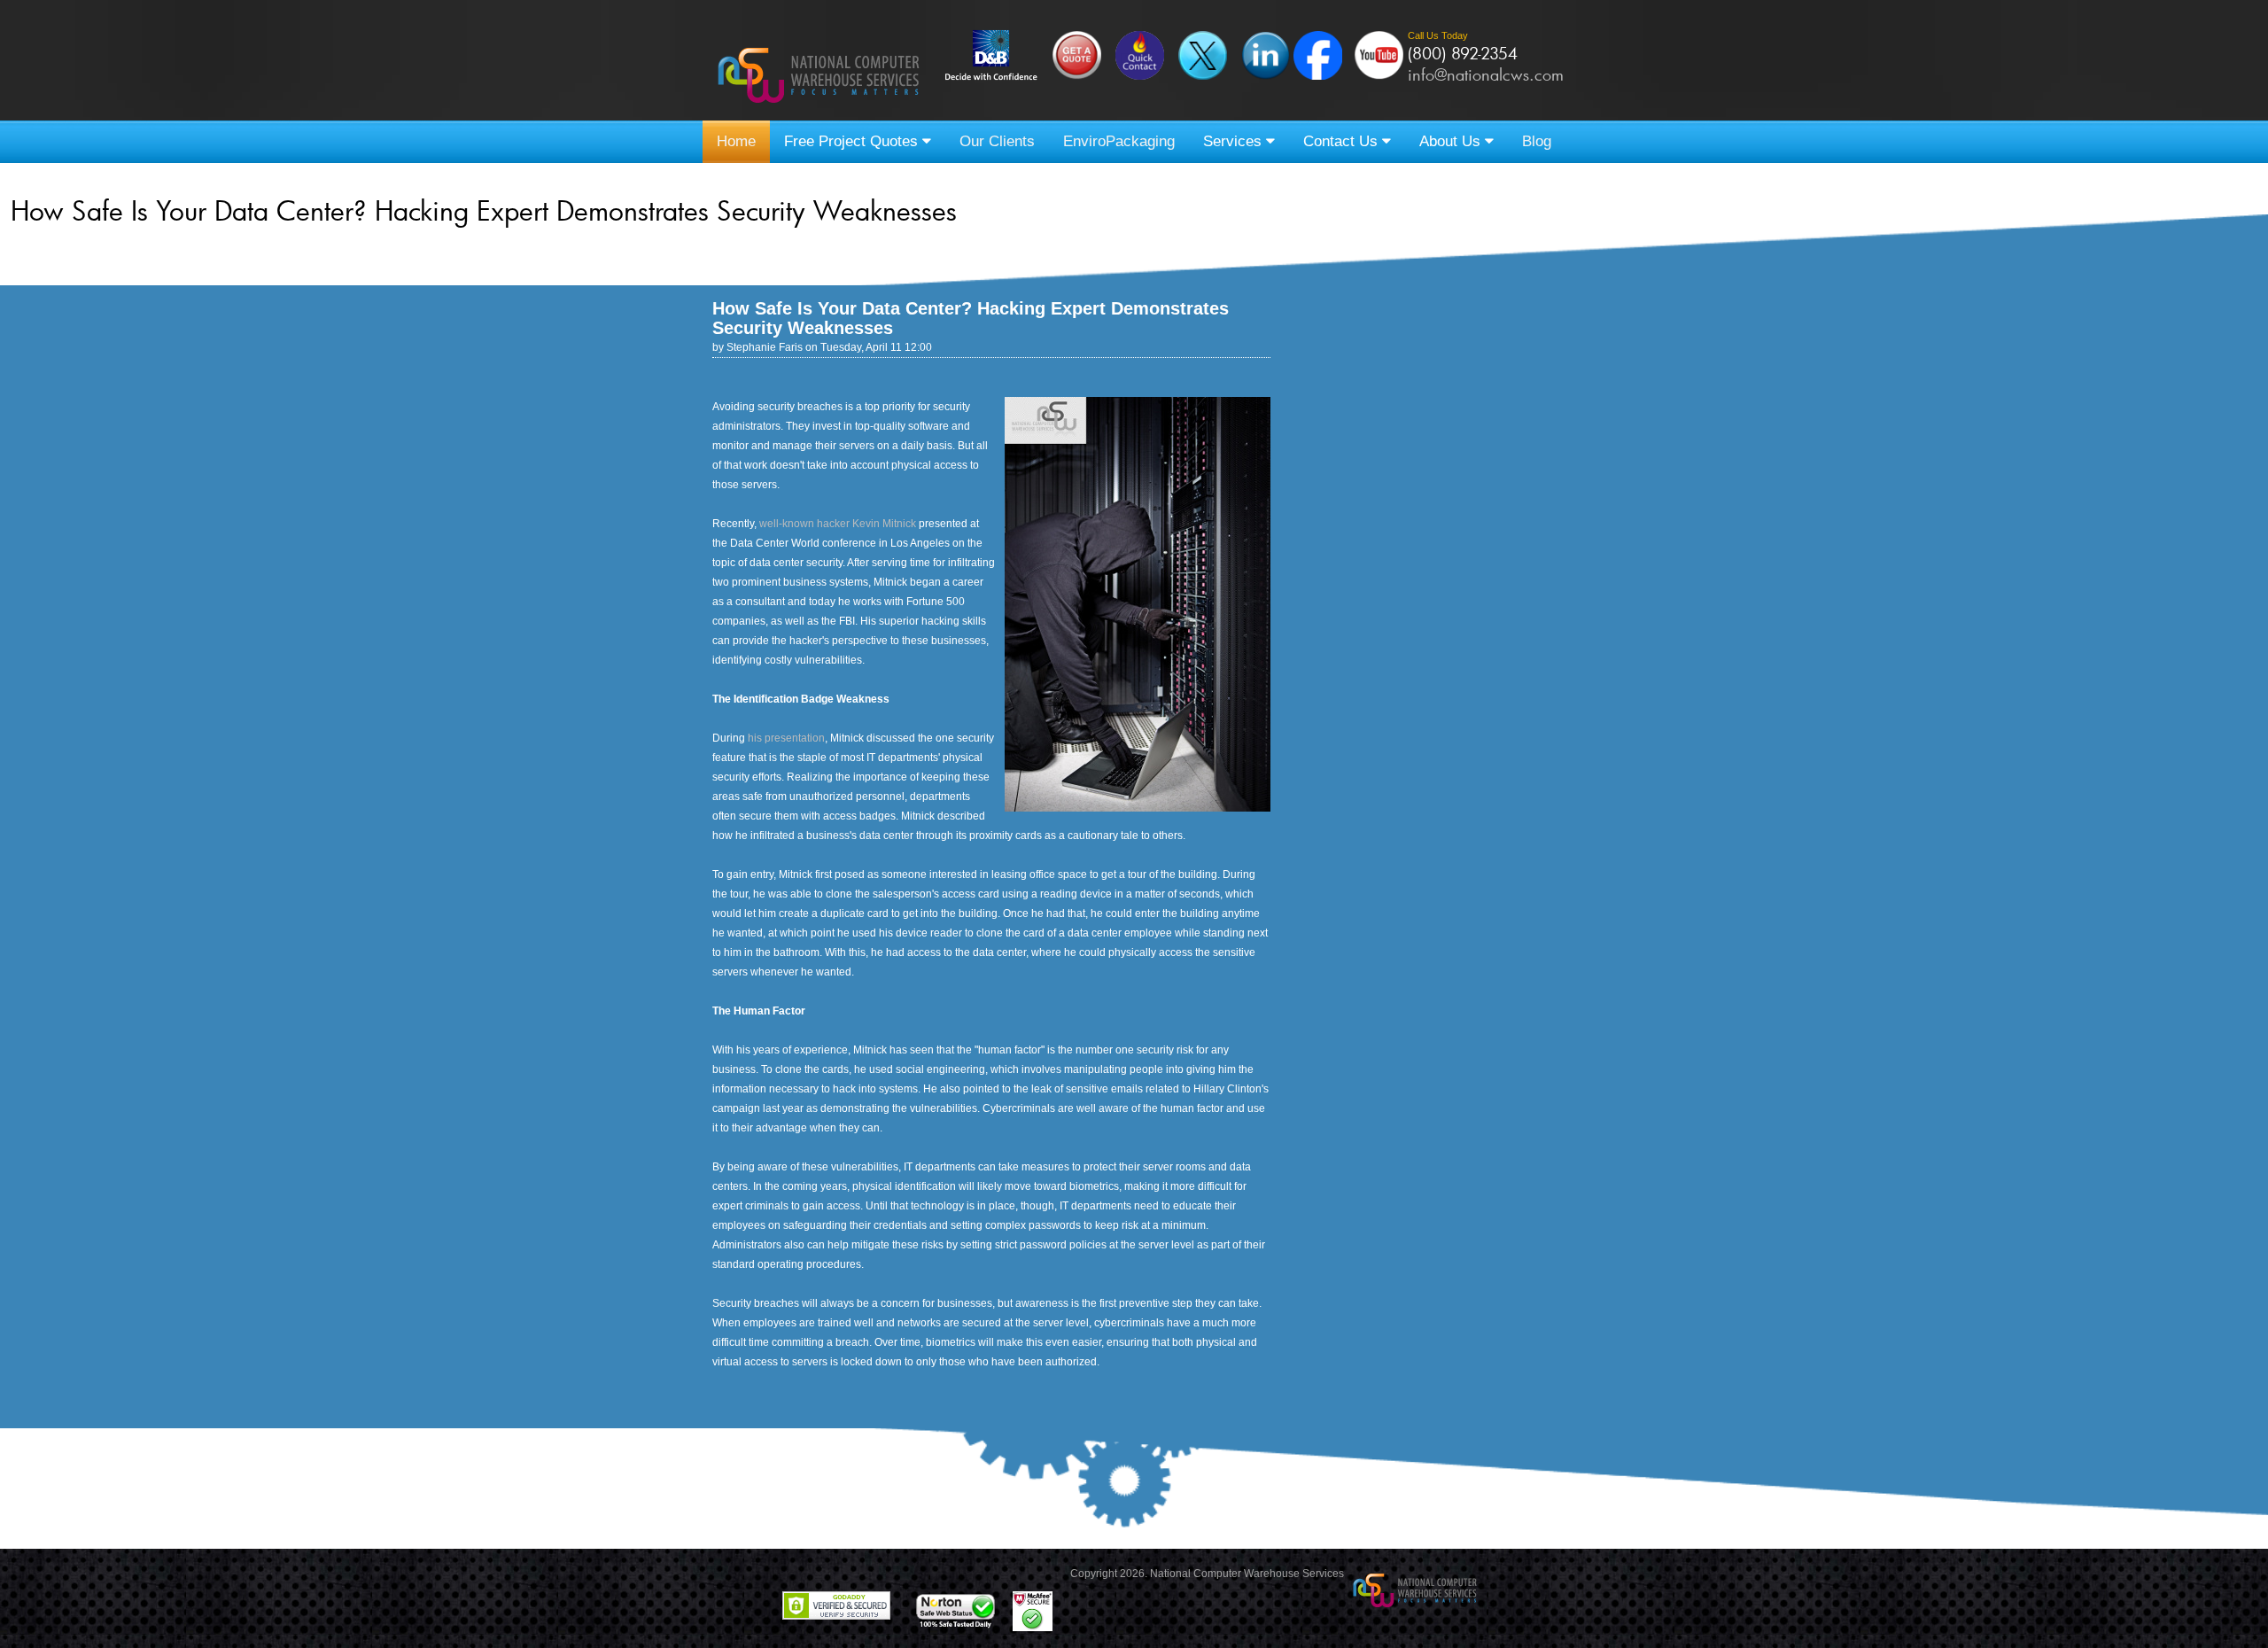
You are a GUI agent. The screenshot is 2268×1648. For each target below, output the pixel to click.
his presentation (786, 738)
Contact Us (1343, 141)
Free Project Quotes (853, 141)
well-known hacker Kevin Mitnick (838, 524)
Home (736, 141)
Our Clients (997, 141)
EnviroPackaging (1119, 141)
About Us (1452, 141)
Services (1235, 141)
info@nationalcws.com (1486, 74)
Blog (1537, 141)
